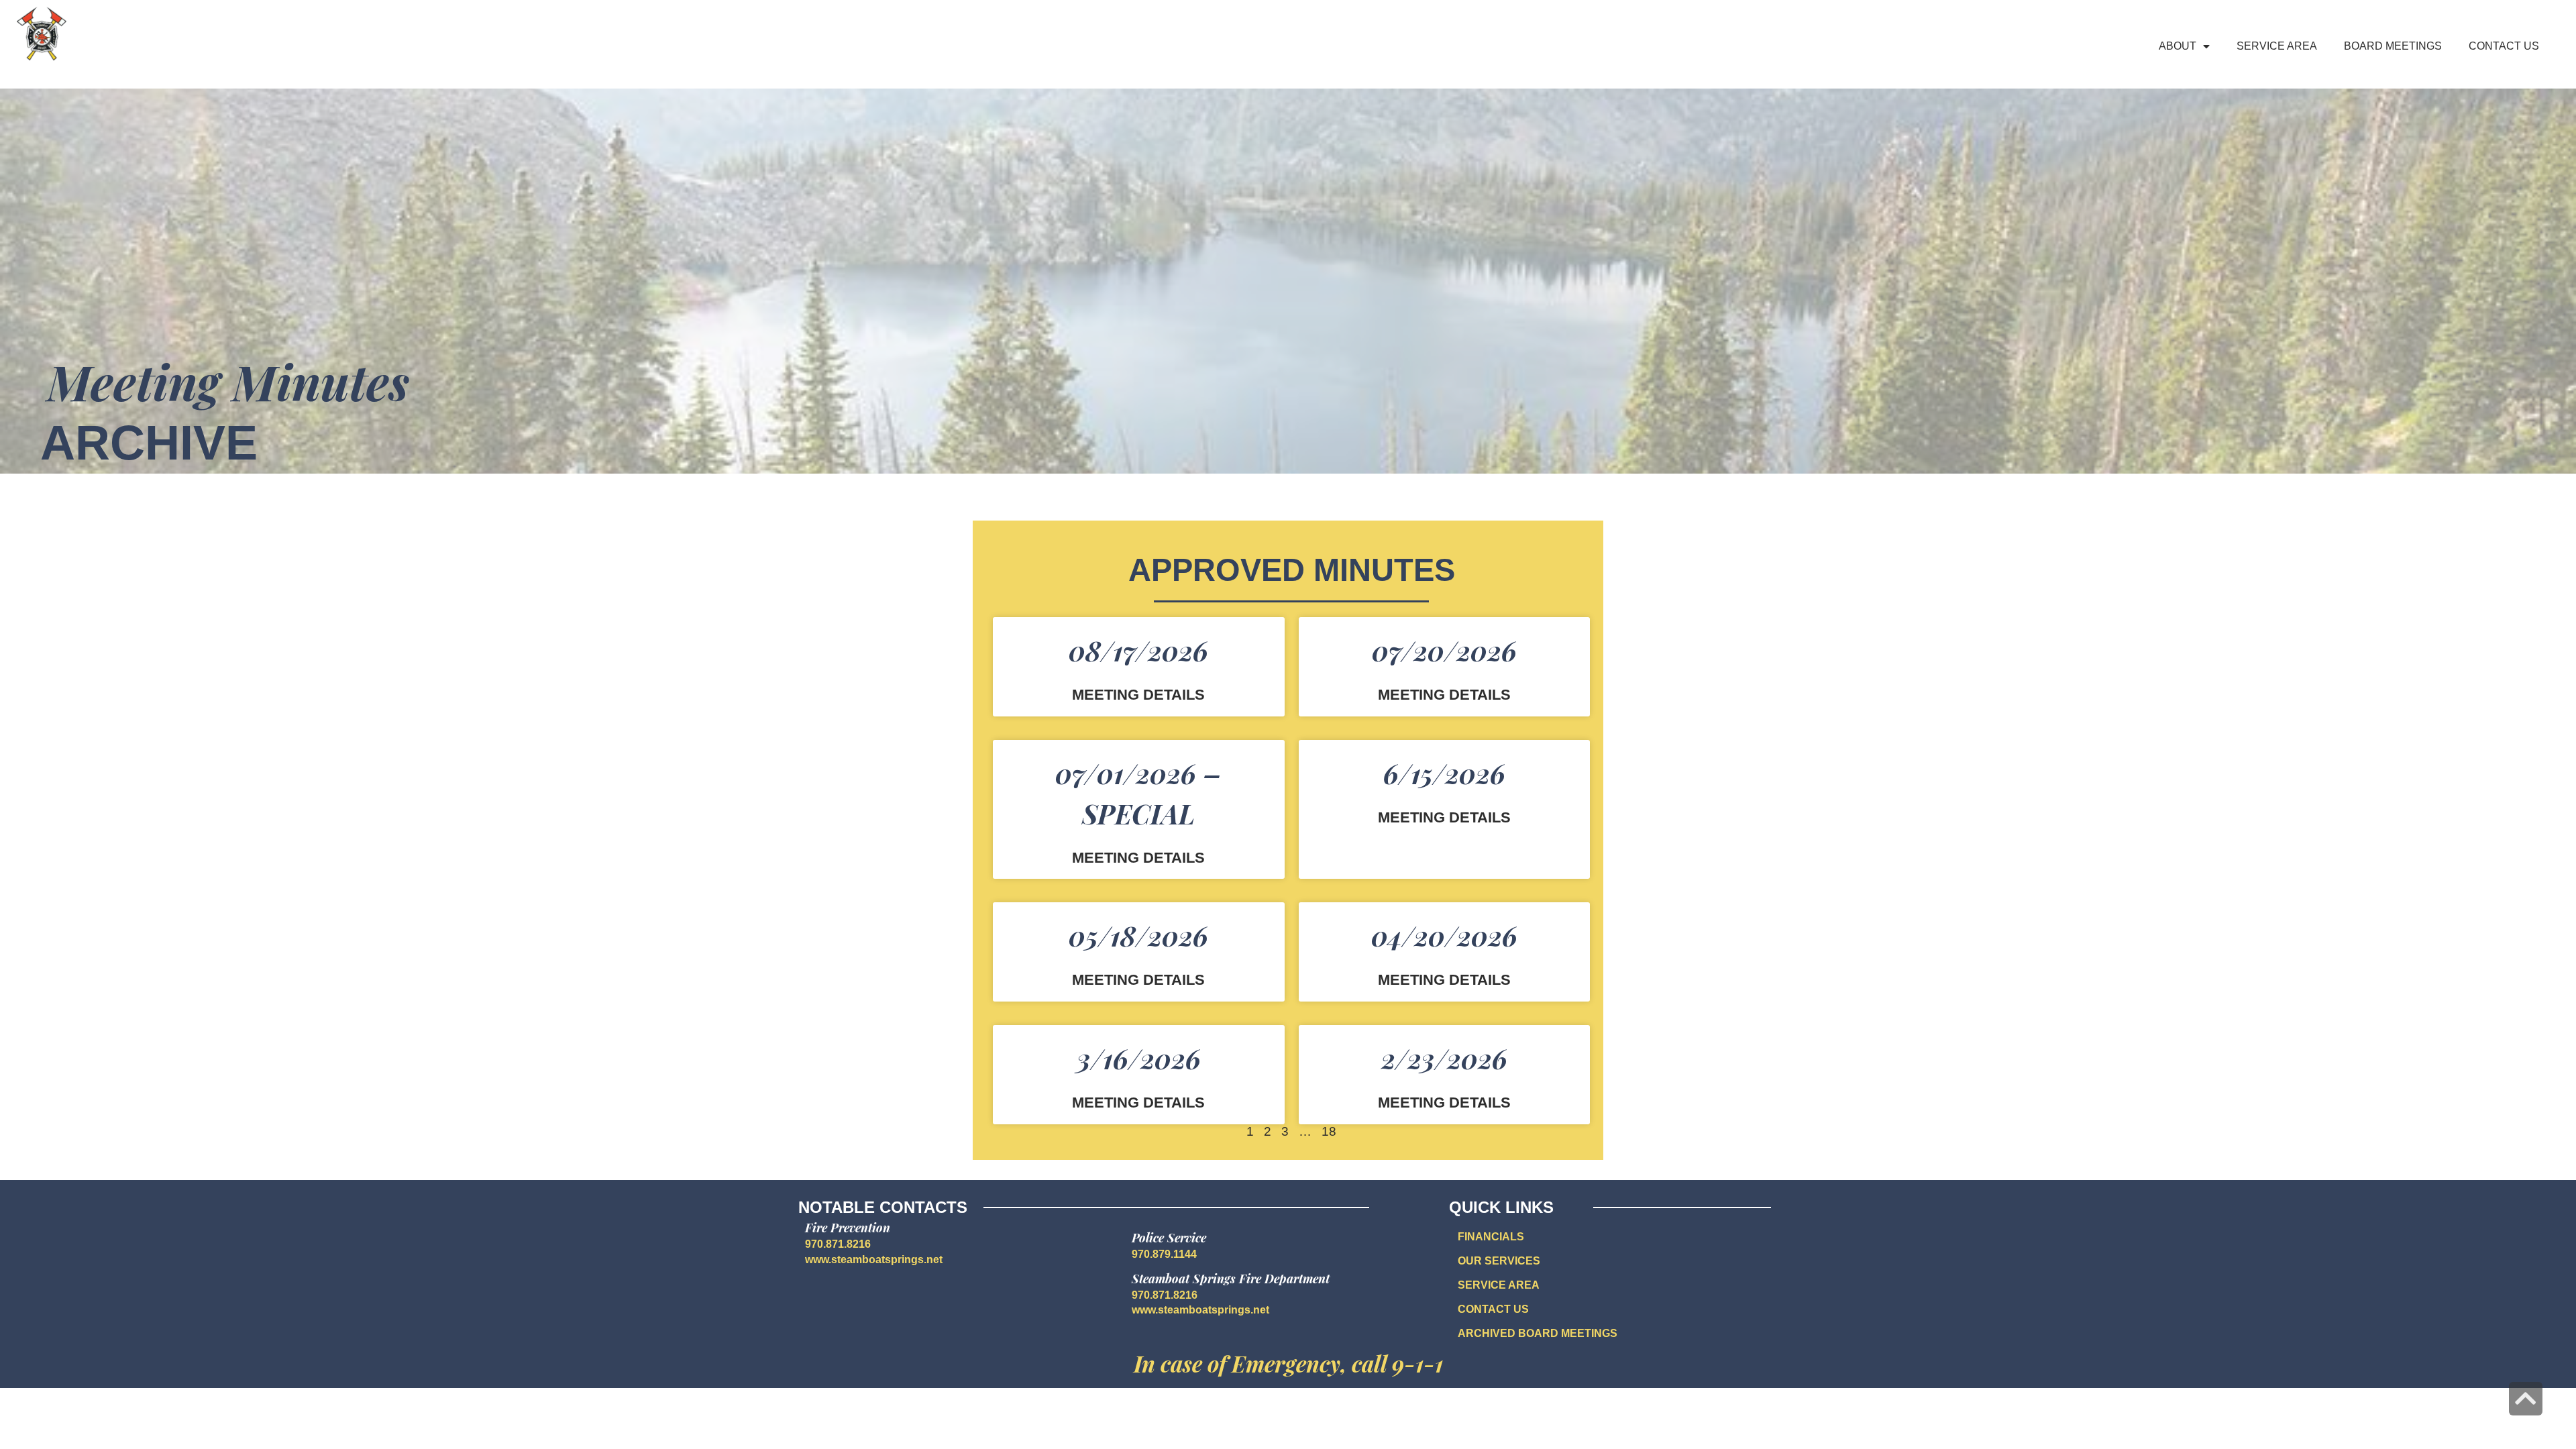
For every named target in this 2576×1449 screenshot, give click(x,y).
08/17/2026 (1138, 650)
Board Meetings (2393, 46)
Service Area (2277, 46)
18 (1329, 1131)
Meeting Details (1138, 695)
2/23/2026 (1444, 1058)
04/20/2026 (1444, 935)
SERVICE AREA (1499, 1285)
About (2178, 46)
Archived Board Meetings (1538, 1333)
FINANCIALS (1491, 1237)
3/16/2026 (1139, 1058)
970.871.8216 (838, 1244)
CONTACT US (1493, 1309)
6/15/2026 (1444, 773)
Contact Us (2504, 46)
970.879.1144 (1164, 1254)
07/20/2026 (1444, 650)
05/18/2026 (1138, 935)
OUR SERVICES (1499, 1261)
